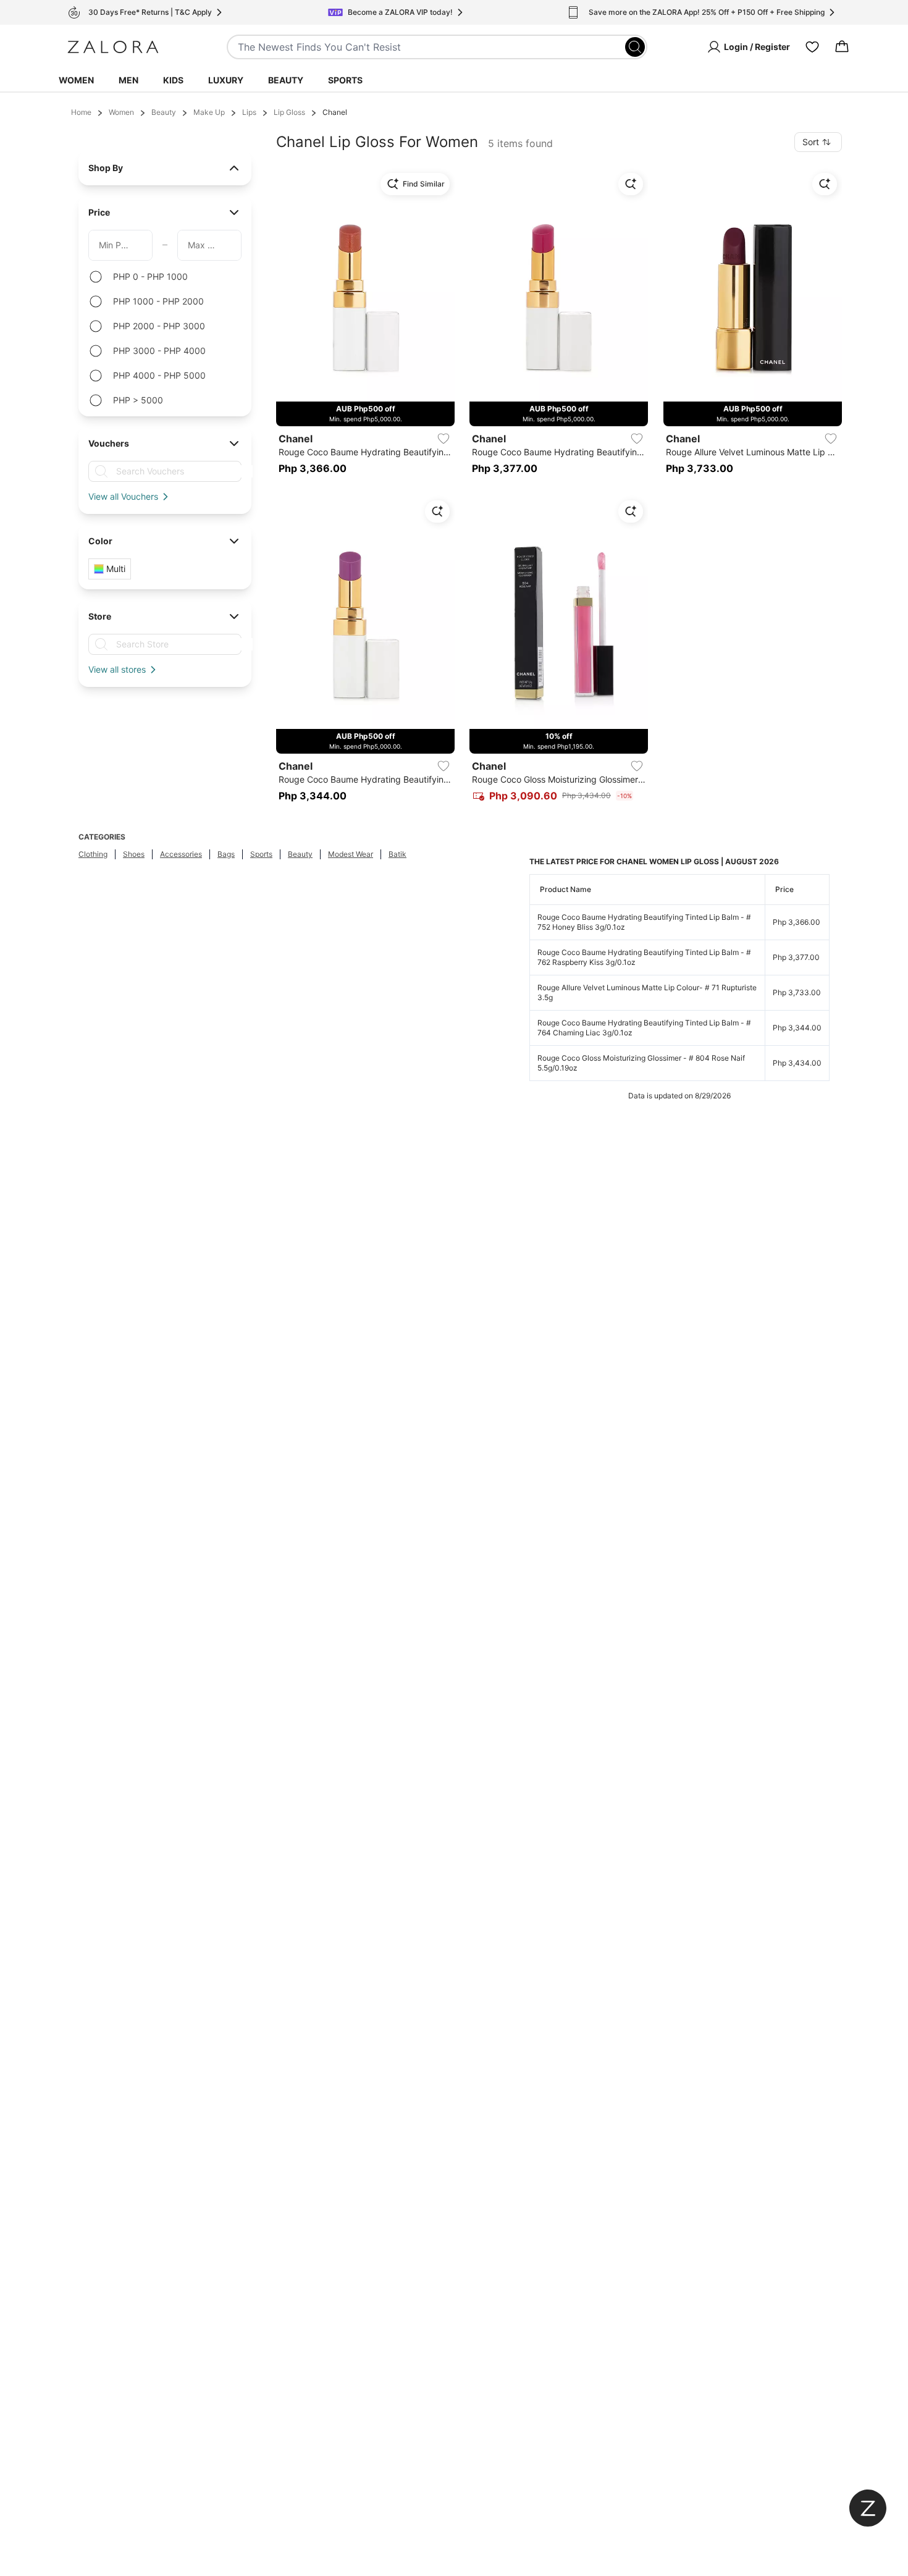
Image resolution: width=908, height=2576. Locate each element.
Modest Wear (351, 854)
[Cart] (842, 47)
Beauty (286, 80)
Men (128, 80)
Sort (811, 142)
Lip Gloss (289, 112)
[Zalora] (113, 47)
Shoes (134, 854)
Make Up (209, 112)
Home (81, 112)
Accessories (181, 854)
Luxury (226, 80)
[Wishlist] (812, 47)
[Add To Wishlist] (443, 439)
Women (76, 80)
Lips (249, 112)
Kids (173, 80)
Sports (345, 80)
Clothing (93, 854)
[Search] (635, 47)
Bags (226, 854)
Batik (397, 854)
